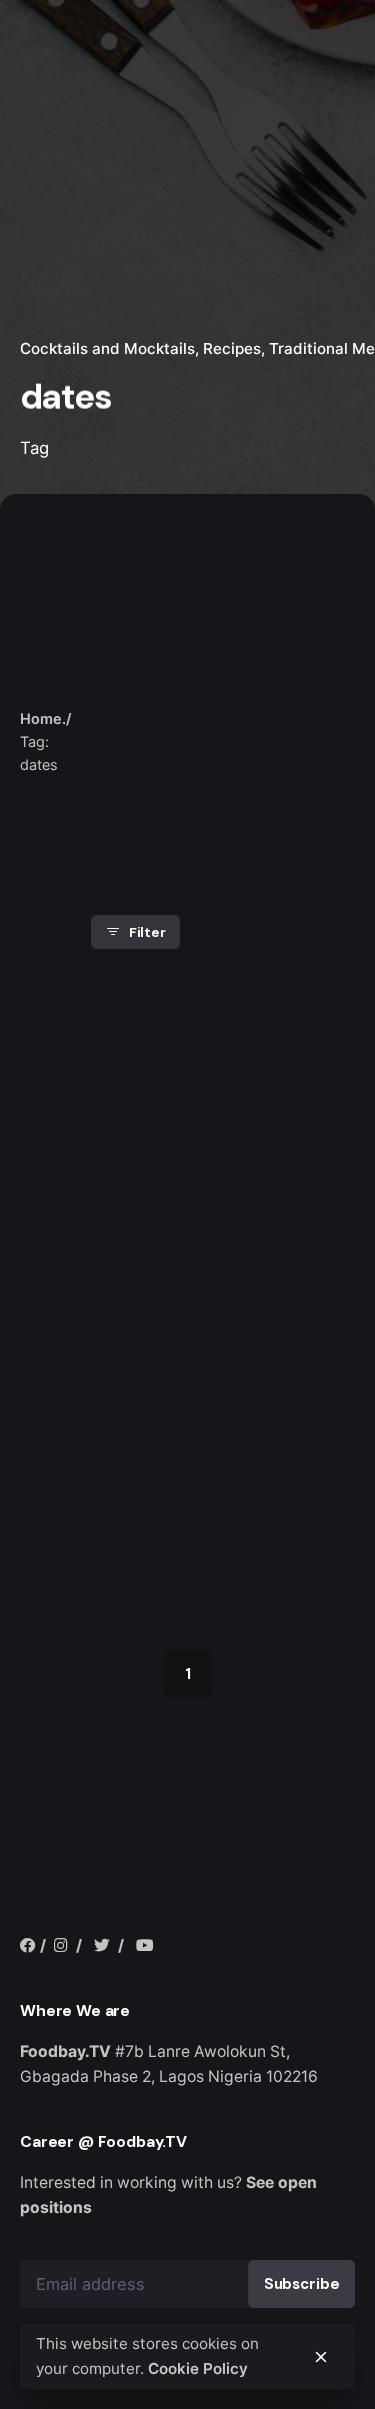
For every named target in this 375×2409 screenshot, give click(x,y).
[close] (123, 678)
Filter (147, 932)
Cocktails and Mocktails (107, 348)
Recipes (232, 348)
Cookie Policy (198, 2368)
